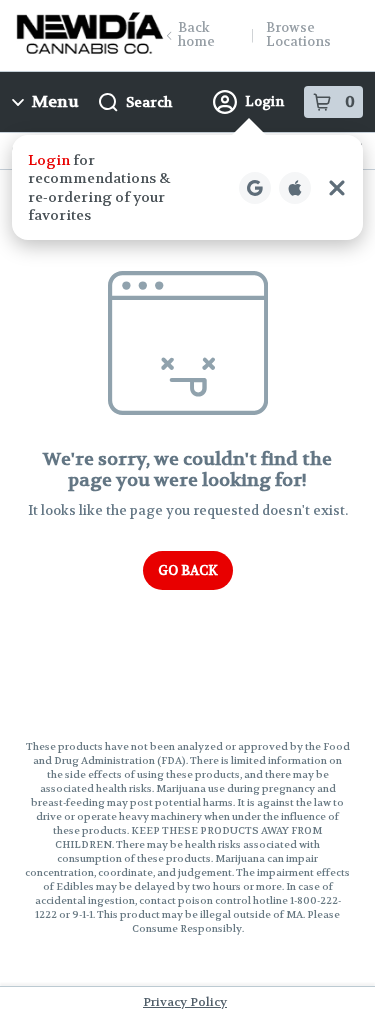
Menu (55, 101)
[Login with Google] (255, 188)
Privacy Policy (185, 1002)
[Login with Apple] (295, 188)
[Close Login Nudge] (337, 188)
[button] (187, 187)
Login (264, 101)
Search (149, 102)
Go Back (188, 570)
